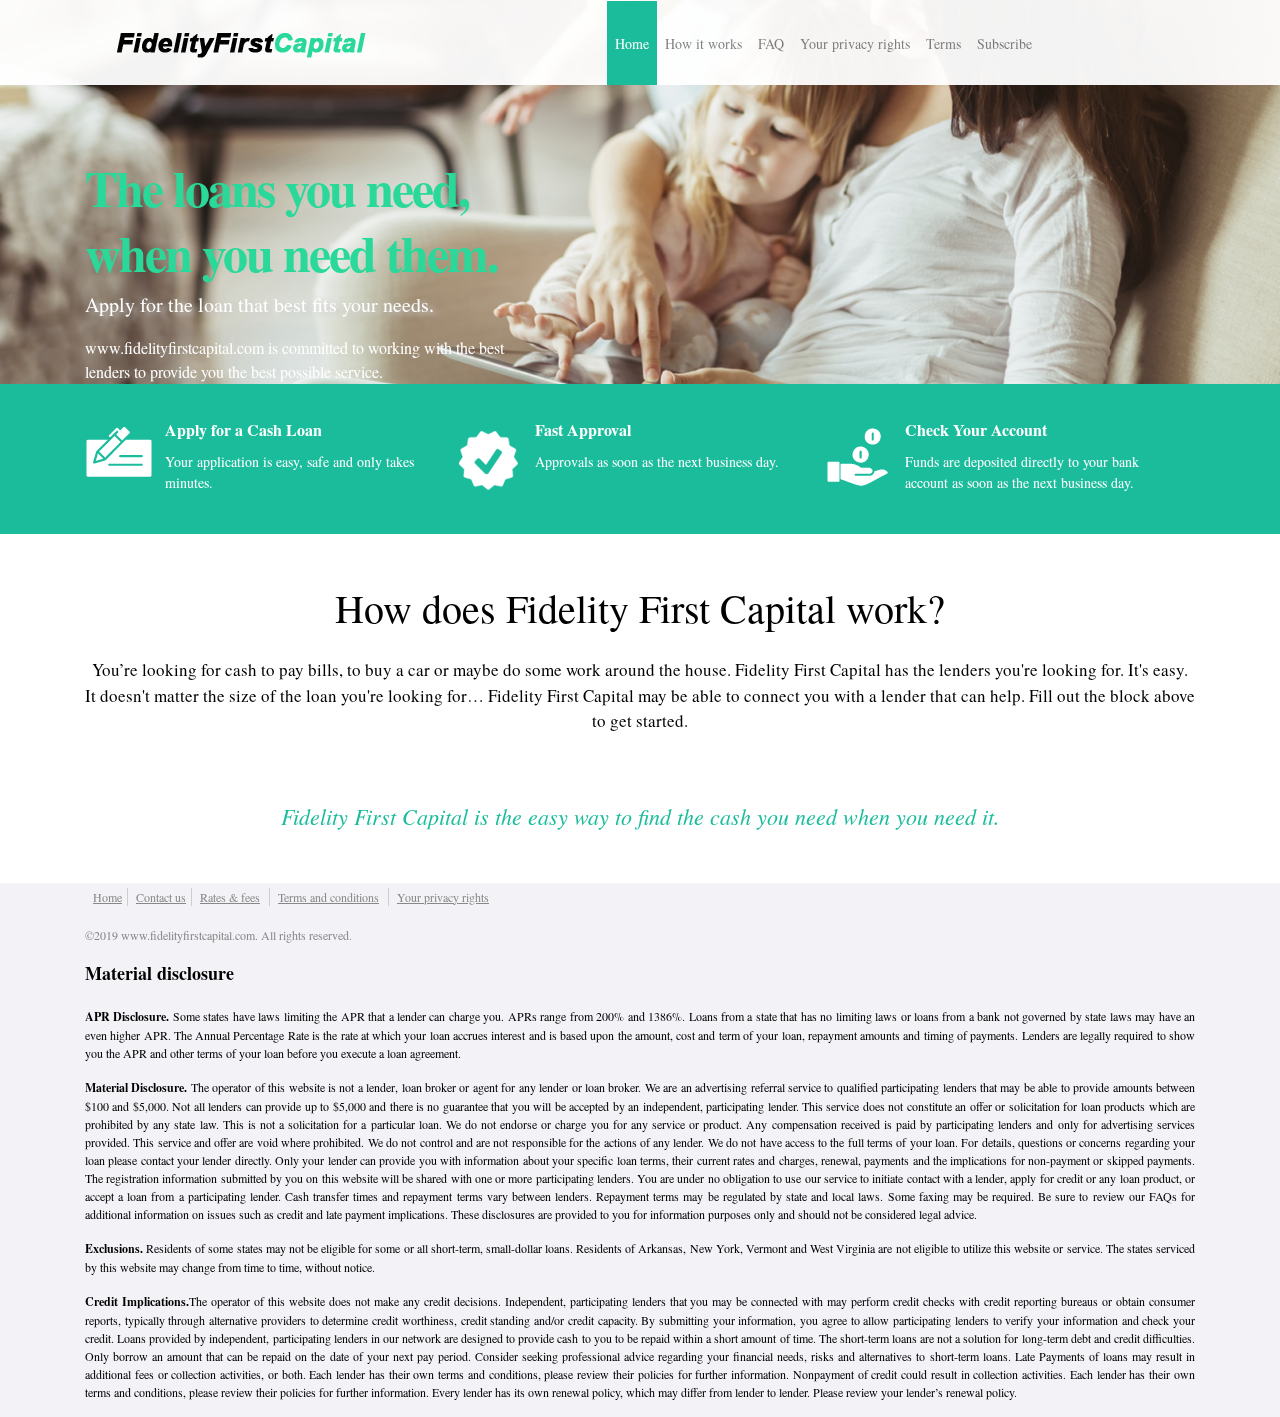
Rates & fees (230, 897)
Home (632, 43)
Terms (943, 43)
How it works (703, 43)
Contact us (161, 897)
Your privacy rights (855, 43)
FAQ (771, 43)
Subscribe (1004, 43)
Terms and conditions (328, 897)
